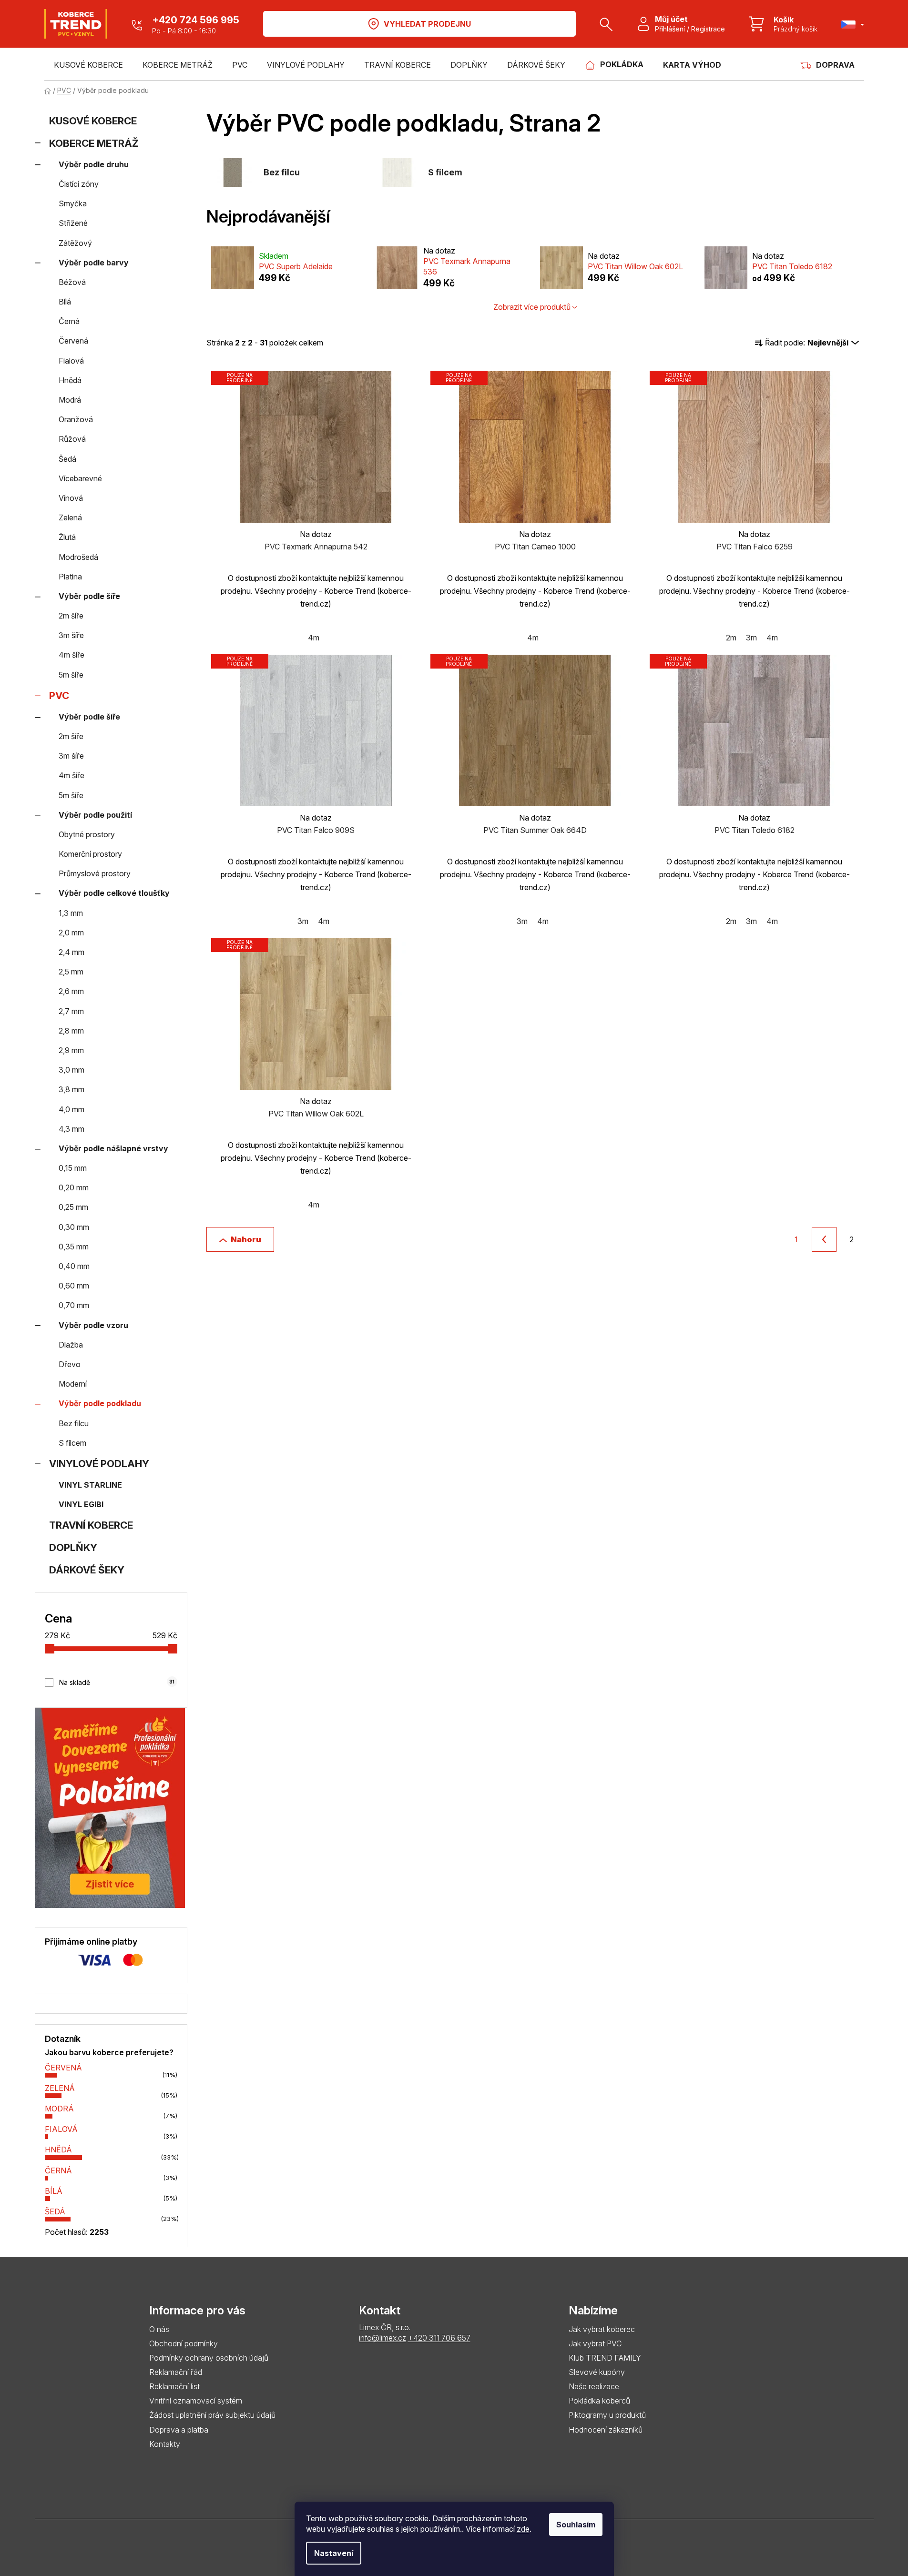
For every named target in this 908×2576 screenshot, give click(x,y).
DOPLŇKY (73, 1547)
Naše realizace (594, 2386)
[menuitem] (88, 65)
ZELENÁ (60, 2088)
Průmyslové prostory (95, 873)
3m (751, 638)
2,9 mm (71, 1050)
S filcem (72, 1443)
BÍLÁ (54, 2191)
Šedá (67, 459)
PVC (59, 695)
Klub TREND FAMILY (605, 2358)
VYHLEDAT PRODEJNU (427, 24)
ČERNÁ (58, 2170)
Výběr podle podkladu (100, 1403)
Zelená (70, 517)
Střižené (73, 223)
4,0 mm (71, 1109)
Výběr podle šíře (89, 596)
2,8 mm (71, 1031)
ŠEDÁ (55, 2211)
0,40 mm (74, 1266)
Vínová (71, 498)
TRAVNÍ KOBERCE (91, 1525)
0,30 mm (74, 1227)
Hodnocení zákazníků (606, 2430)
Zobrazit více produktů (532, 307)
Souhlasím (576, 2525)
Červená (73, 341)
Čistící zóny (79, 184)
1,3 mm (71, 913)
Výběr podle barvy (94, 263)
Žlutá (67, 537)
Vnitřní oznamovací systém (196, 2401)
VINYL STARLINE (90, 1485)
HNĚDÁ (58, 2150)
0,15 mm (73, 1168)
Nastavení (334, 2553)
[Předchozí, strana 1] (824, 1239)
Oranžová (76, 419)
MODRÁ (59, 2109)
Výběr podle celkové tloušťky (114, 893)
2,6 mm (71, 991)
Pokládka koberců (599, 2401)
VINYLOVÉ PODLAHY (99, 1464)
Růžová (72, 439)
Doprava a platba (179, 2430)
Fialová (71, 361)
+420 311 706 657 (439, 2338)
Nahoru (246, 1239)
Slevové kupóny (597, 2372)
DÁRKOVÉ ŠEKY (87, 1570)
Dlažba (71, 1345)
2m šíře (71, 616)
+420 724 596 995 (196, 20)
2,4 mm (71, 952)
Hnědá (70, 380)
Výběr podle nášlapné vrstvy (113, 1148)
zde (523, 2529)
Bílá (65, 302)
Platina (70, 577)
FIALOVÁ (61, 2129)
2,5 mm (71, 972)
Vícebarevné (80, 478)
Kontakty (165, 2444)
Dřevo (70, 1364)
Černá (69, 321)
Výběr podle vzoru (93, 1325)
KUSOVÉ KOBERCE (93, 121)
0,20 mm (74, 1187)
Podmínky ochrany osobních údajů (209, 2358)
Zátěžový (75, 243)
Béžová (72, 282)
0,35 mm (74, 1247)
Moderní (73, 1384)
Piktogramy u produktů (607, 2415)
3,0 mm (71, 1070)
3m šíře (71, 635)
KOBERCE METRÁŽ (94, 143)
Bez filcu (74, 1423)
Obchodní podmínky (184, 2343)
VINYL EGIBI (81, 1504)
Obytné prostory (87, 834)
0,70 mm (74, 1305)
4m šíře (71, 655)
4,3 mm (71, 1129)
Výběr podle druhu (94, 164)
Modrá (70, 400)
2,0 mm (71, 933)
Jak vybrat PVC (595, 2343)
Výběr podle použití (95, 815)
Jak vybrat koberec (602, 2329)
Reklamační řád (176, 2372)
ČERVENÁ (63, 2068)
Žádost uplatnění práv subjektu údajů (212, 2415)
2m (731, 638)
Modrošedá (78, 557)
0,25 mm (73, 1207)
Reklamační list (174, 2386)
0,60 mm (74, 1286)
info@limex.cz (383, 2338)
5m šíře (71, 675)
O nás (159, 2329)
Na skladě (117, 1682)
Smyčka (73, 203)
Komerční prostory (90, 854)
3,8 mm (71, 1089)
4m (314, 638)
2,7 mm (71, 1011)
